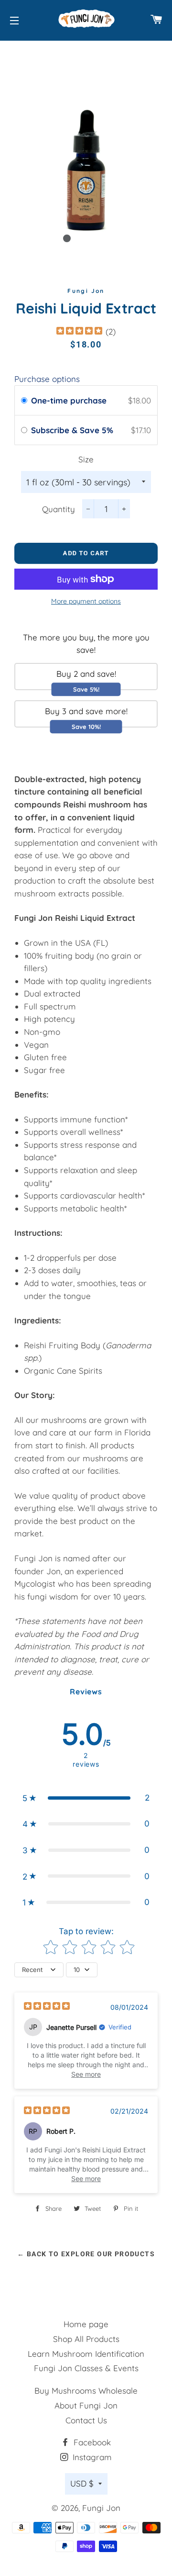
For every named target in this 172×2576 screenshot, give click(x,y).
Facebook (91, 2442)
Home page (86, 2324)
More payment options (86, 601)
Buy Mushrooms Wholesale (86, 2391)
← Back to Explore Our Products (86, 2254)
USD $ (82, 2483)
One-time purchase (69, 400)
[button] (86, 1798)
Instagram (91, 2457)
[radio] (24, 400)
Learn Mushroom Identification (86, 2354)
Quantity (59, 509)
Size (86, 459)
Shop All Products (86, 2339)
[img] (79, 332)
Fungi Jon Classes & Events (86, 2368)
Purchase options (47, 379)
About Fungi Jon (86, 2405)
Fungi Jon (101, 2508)
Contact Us (86, 2420)
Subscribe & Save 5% (73, 430)
